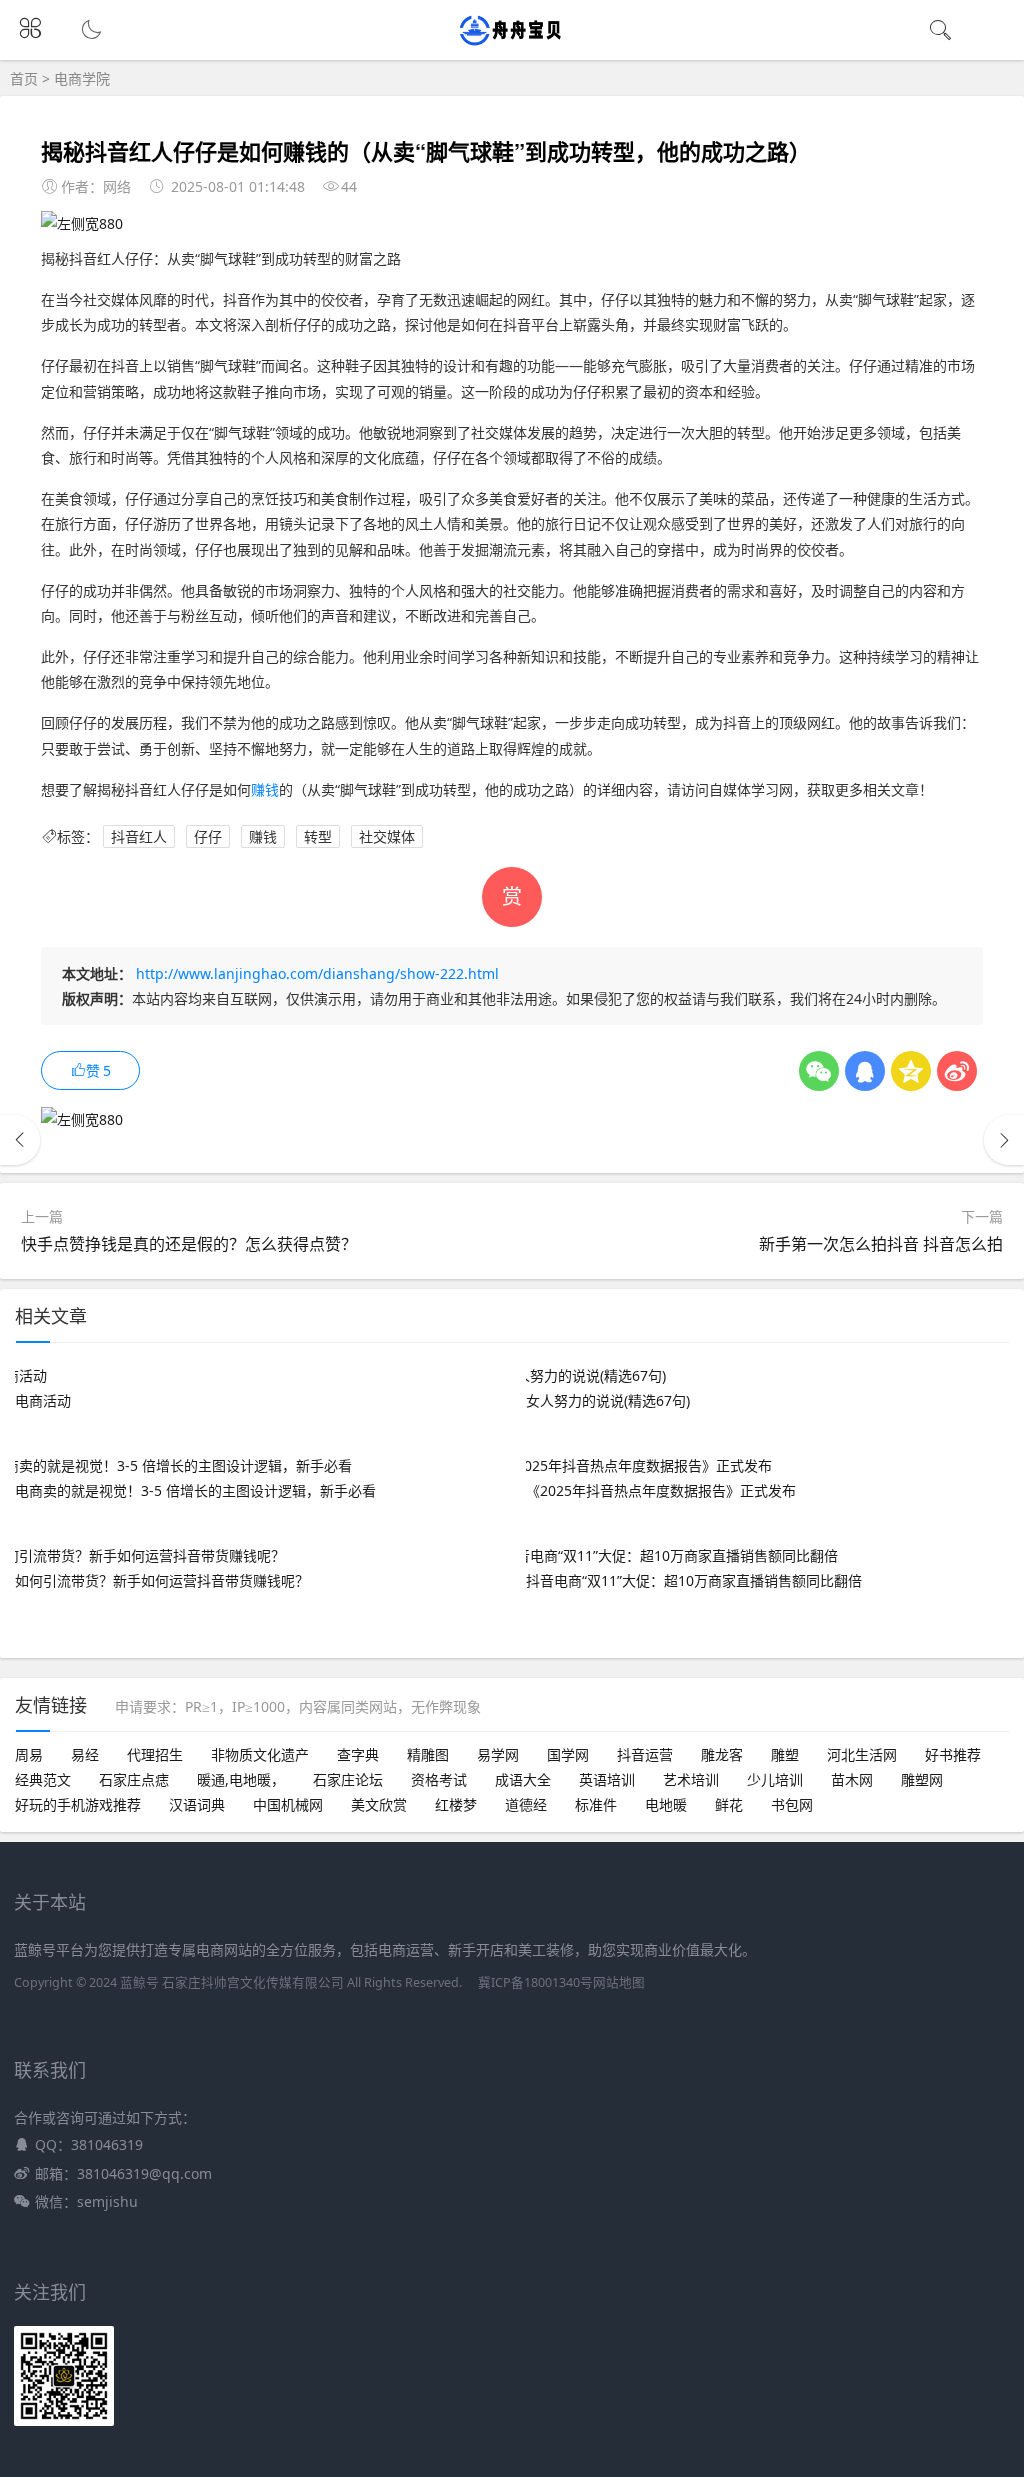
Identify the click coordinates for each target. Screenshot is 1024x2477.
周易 (29, 1754)
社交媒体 (387, 836)
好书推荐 (953, 1754)
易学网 (498, 1754)
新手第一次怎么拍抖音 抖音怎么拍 (881, 1244)
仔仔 (208, 836)
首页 (24, 78)
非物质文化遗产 (260, 1754)
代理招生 (155, 1754)
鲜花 (729, 1804)
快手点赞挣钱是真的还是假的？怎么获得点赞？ (189, 1244)
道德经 (526, 1804)
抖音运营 (645, 1754)
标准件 (596, 1804)
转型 (318, 836)
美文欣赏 (379, 1804)
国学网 (568, 1754)
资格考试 (439, 1779)
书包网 (792, 1804)
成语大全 (523, 1779)
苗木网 (852, 1779)
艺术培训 (691, 1779)
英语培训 (607, 1779)
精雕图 (428, 1754)
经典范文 (43, 1779)
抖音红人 (139, 836)
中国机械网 (288, 1804)
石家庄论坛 (348, 1779)
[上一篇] (20, 1140)
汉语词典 (197, 1804)
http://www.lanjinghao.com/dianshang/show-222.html (317, 973)
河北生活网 (862, 1754)
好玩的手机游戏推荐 (78, 1804)
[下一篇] (1004, 1140)
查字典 (358, 1754)
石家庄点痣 (134, 1779)
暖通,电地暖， (241, 1779)
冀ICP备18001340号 (535, 1982)
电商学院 (82, 78)
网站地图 (619, 1982)
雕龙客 (722, 1754)
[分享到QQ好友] (865, 1071)
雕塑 (785, 1754)
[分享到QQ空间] (911, 1071)
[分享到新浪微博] (957, 1071)
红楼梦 (456, 1804)
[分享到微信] (819, 1071)
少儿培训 (775, 1779)
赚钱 (265, 789)
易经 (85, 1754)
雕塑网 (922, 1779)
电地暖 (666, 1804)
